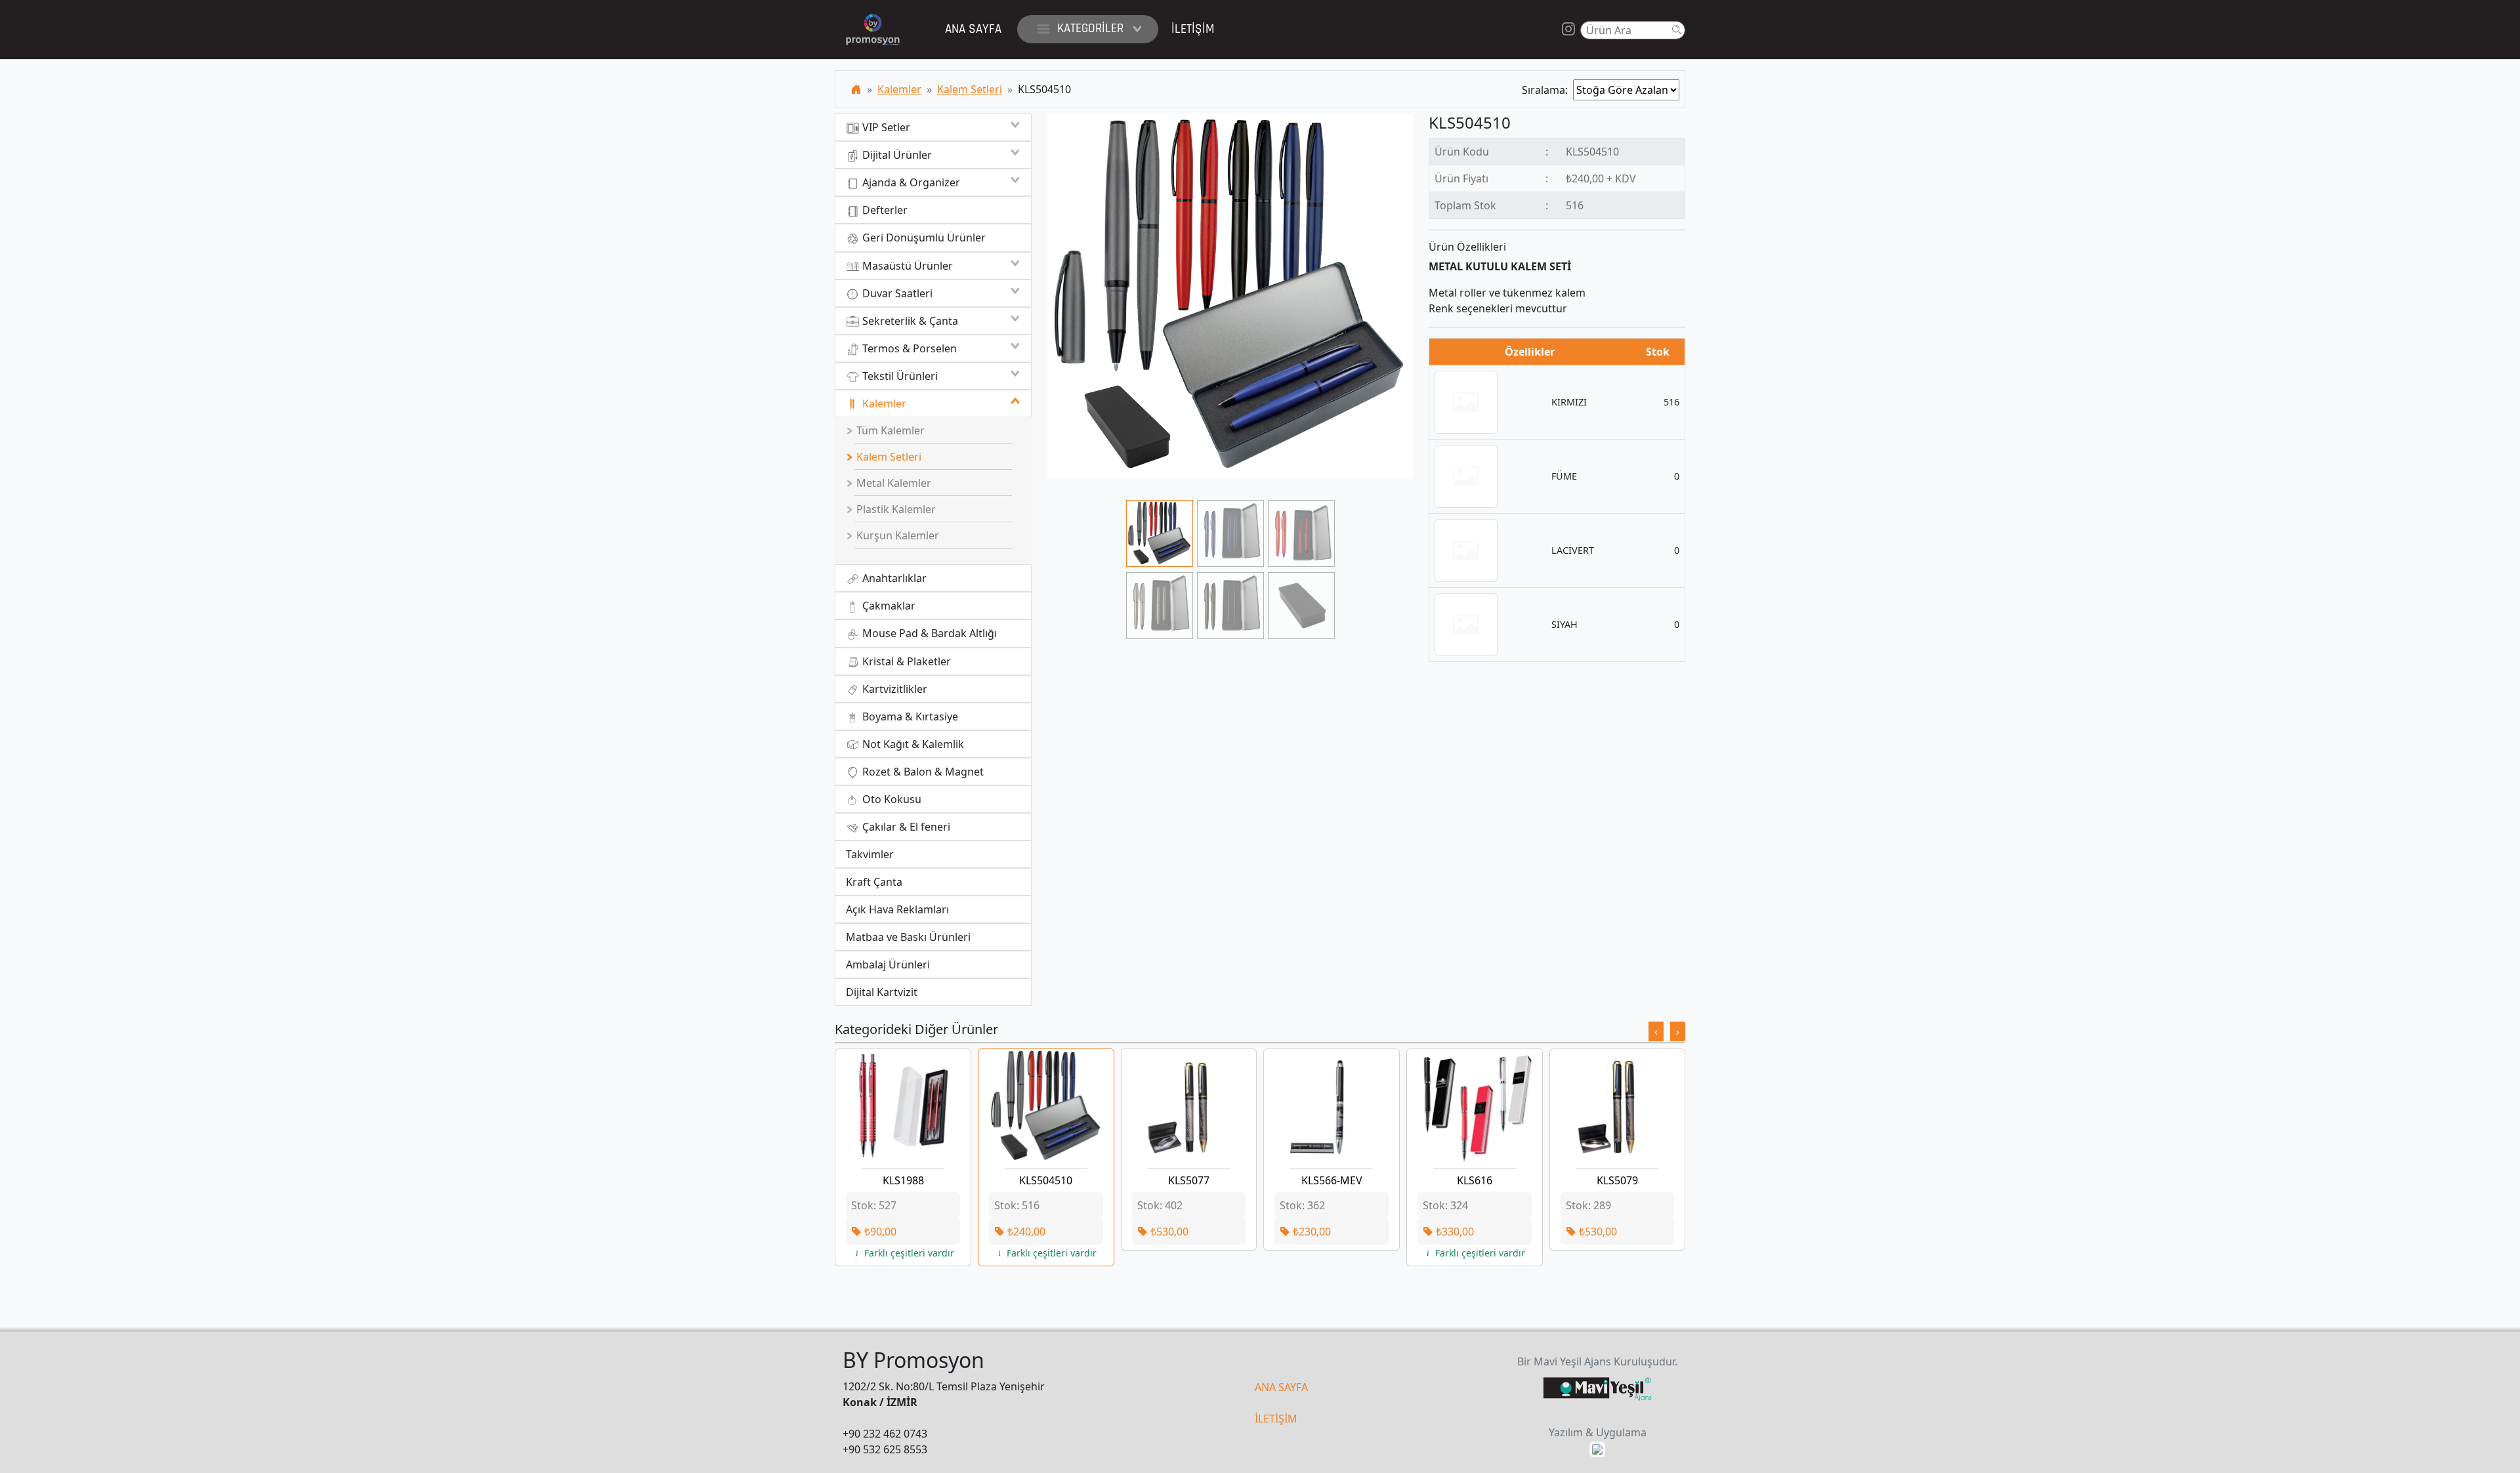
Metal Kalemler (892, 483)
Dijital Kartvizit (882, 992)
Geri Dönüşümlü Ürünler (923, 238)
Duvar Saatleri (896, 293)
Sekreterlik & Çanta (909, 321)
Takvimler (870, 854)
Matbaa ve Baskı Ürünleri (908, 937)
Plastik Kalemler (895, 509)
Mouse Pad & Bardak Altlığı (928, 633)
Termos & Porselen (908, 348)
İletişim (1193, 29)
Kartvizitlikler (893, 689)
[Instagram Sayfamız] (1568, 30)
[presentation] (1656, 1031)
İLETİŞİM (1276, 1419)
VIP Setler (885, 127)
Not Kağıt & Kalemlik (912, 744)
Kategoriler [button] (1090, 29)
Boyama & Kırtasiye (909, 716)
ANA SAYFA (1281, 1387)
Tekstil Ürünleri (899, 376)
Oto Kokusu (891, 799)
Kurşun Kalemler (896, 535)
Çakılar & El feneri (905, 827)
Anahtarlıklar (893, 578)
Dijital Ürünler (896, 155)
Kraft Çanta (874, 882)
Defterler (884, 210)
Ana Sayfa (973, 29)
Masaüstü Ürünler (906, 266)
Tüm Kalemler (889, 430)
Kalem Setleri (970, 89)
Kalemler (899, 89)
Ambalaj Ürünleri (888, 965)
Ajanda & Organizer (910, 182)
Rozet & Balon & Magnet (922, 772)
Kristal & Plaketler (905, 661)
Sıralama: (1547, 90)
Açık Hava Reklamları (897, 909)
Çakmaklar (888, 606)
